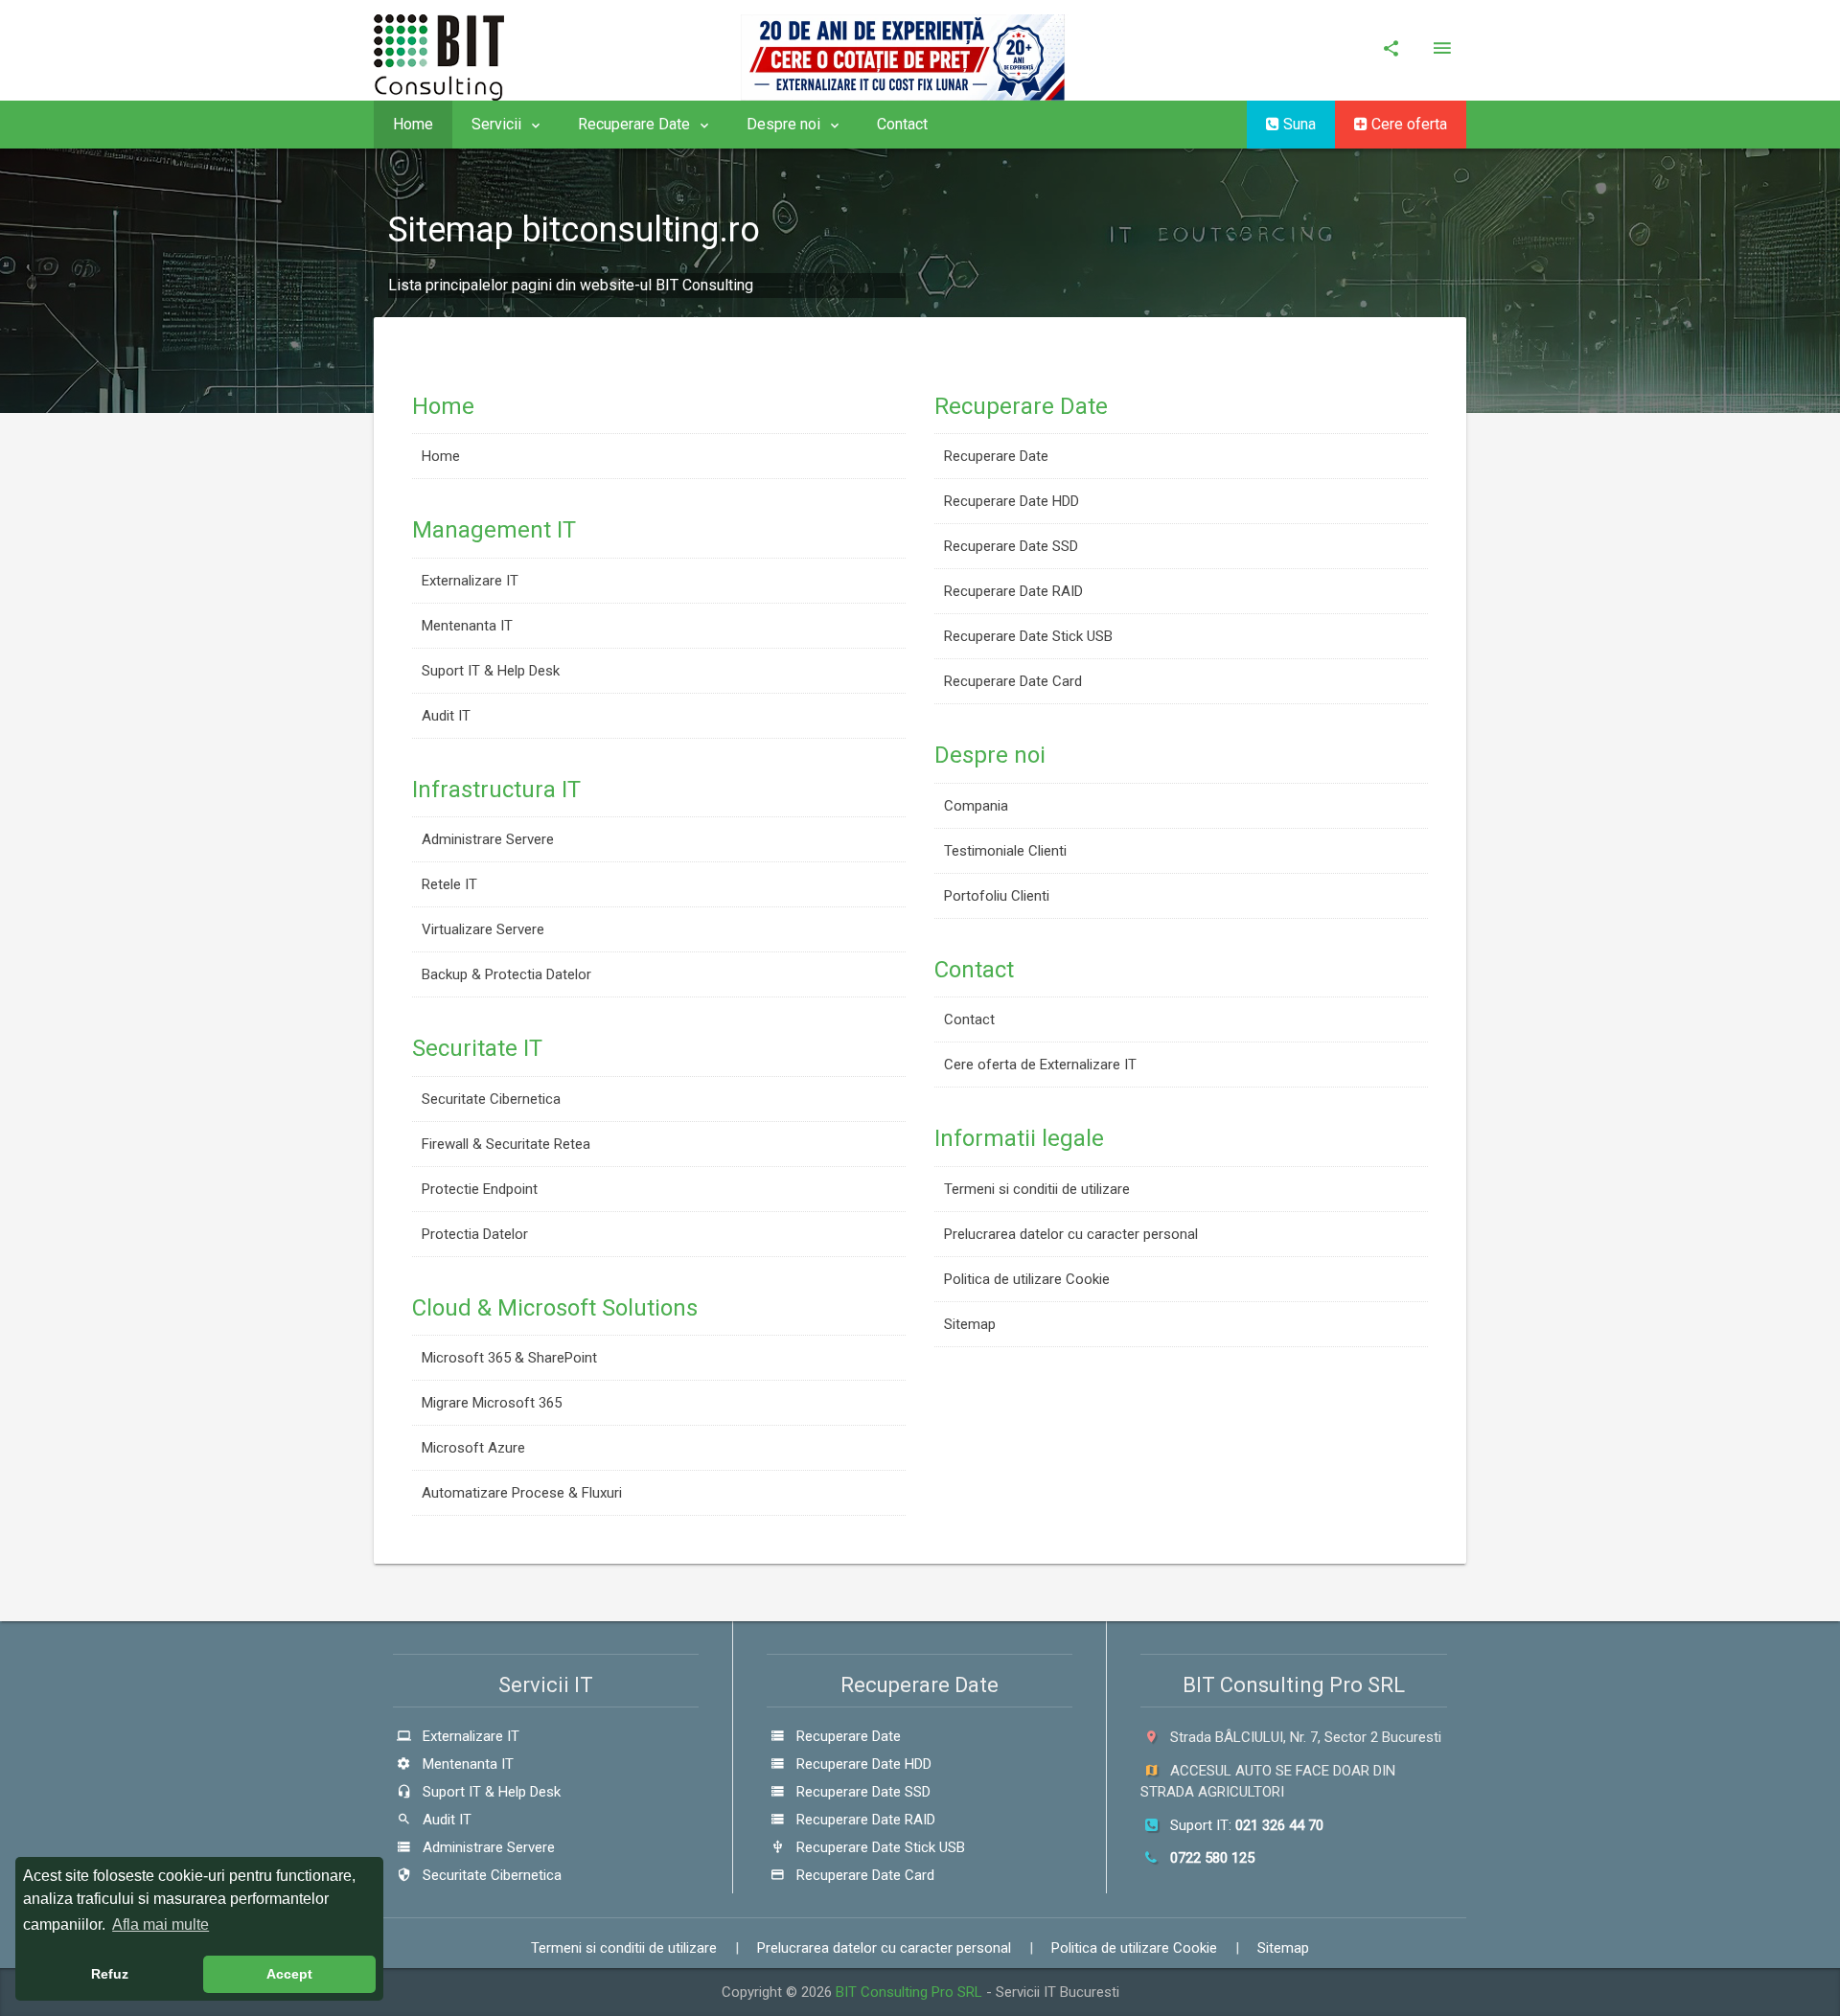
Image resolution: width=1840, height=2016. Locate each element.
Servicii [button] (498, 124)
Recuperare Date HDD (1012, 501)
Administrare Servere (488, 839)
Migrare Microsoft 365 (492, 1403)
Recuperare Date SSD (1011, 546)
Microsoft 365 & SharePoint (509, 1358)
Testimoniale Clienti (1005, 851)
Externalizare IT (470, 581)
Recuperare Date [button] (636, 124)
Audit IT (446, 716)
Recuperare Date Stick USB (1028, 636)
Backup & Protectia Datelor (506, 974)
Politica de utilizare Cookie (1027, 1279)
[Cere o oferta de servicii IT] (912, 50)
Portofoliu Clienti (997, 896)
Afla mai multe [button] (161, 1924)
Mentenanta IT (467, 626)
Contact (902, 124)
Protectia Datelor (475, 1234)
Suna (1298, 124)
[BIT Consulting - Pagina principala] (450, 49)
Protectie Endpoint (480, 1189)
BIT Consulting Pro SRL (911, 1992)
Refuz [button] (110, 1974)
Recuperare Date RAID (1013, 591)
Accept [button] (289, 1974)
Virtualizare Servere (483, 929)
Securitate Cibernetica (491, 1099)
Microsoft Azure (473, 1448)
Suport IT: (1245, 1825)
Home (413, 124)
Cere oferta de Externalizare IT (1040, 1065)
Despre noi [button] (785, 124)
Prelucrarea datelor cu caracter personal (1071, 1234)
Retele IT (449, 884)
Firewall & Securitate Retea (506, 1144)
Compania (976, 806)
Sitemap (970, 1324)
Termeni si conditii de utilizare (1037, 1189)
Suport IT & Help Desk (491, 671)
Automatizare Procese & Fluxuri (522, 1493)
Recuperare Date (996, 456)
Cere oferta (1407, 124)
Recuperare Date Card (1013, 681)
